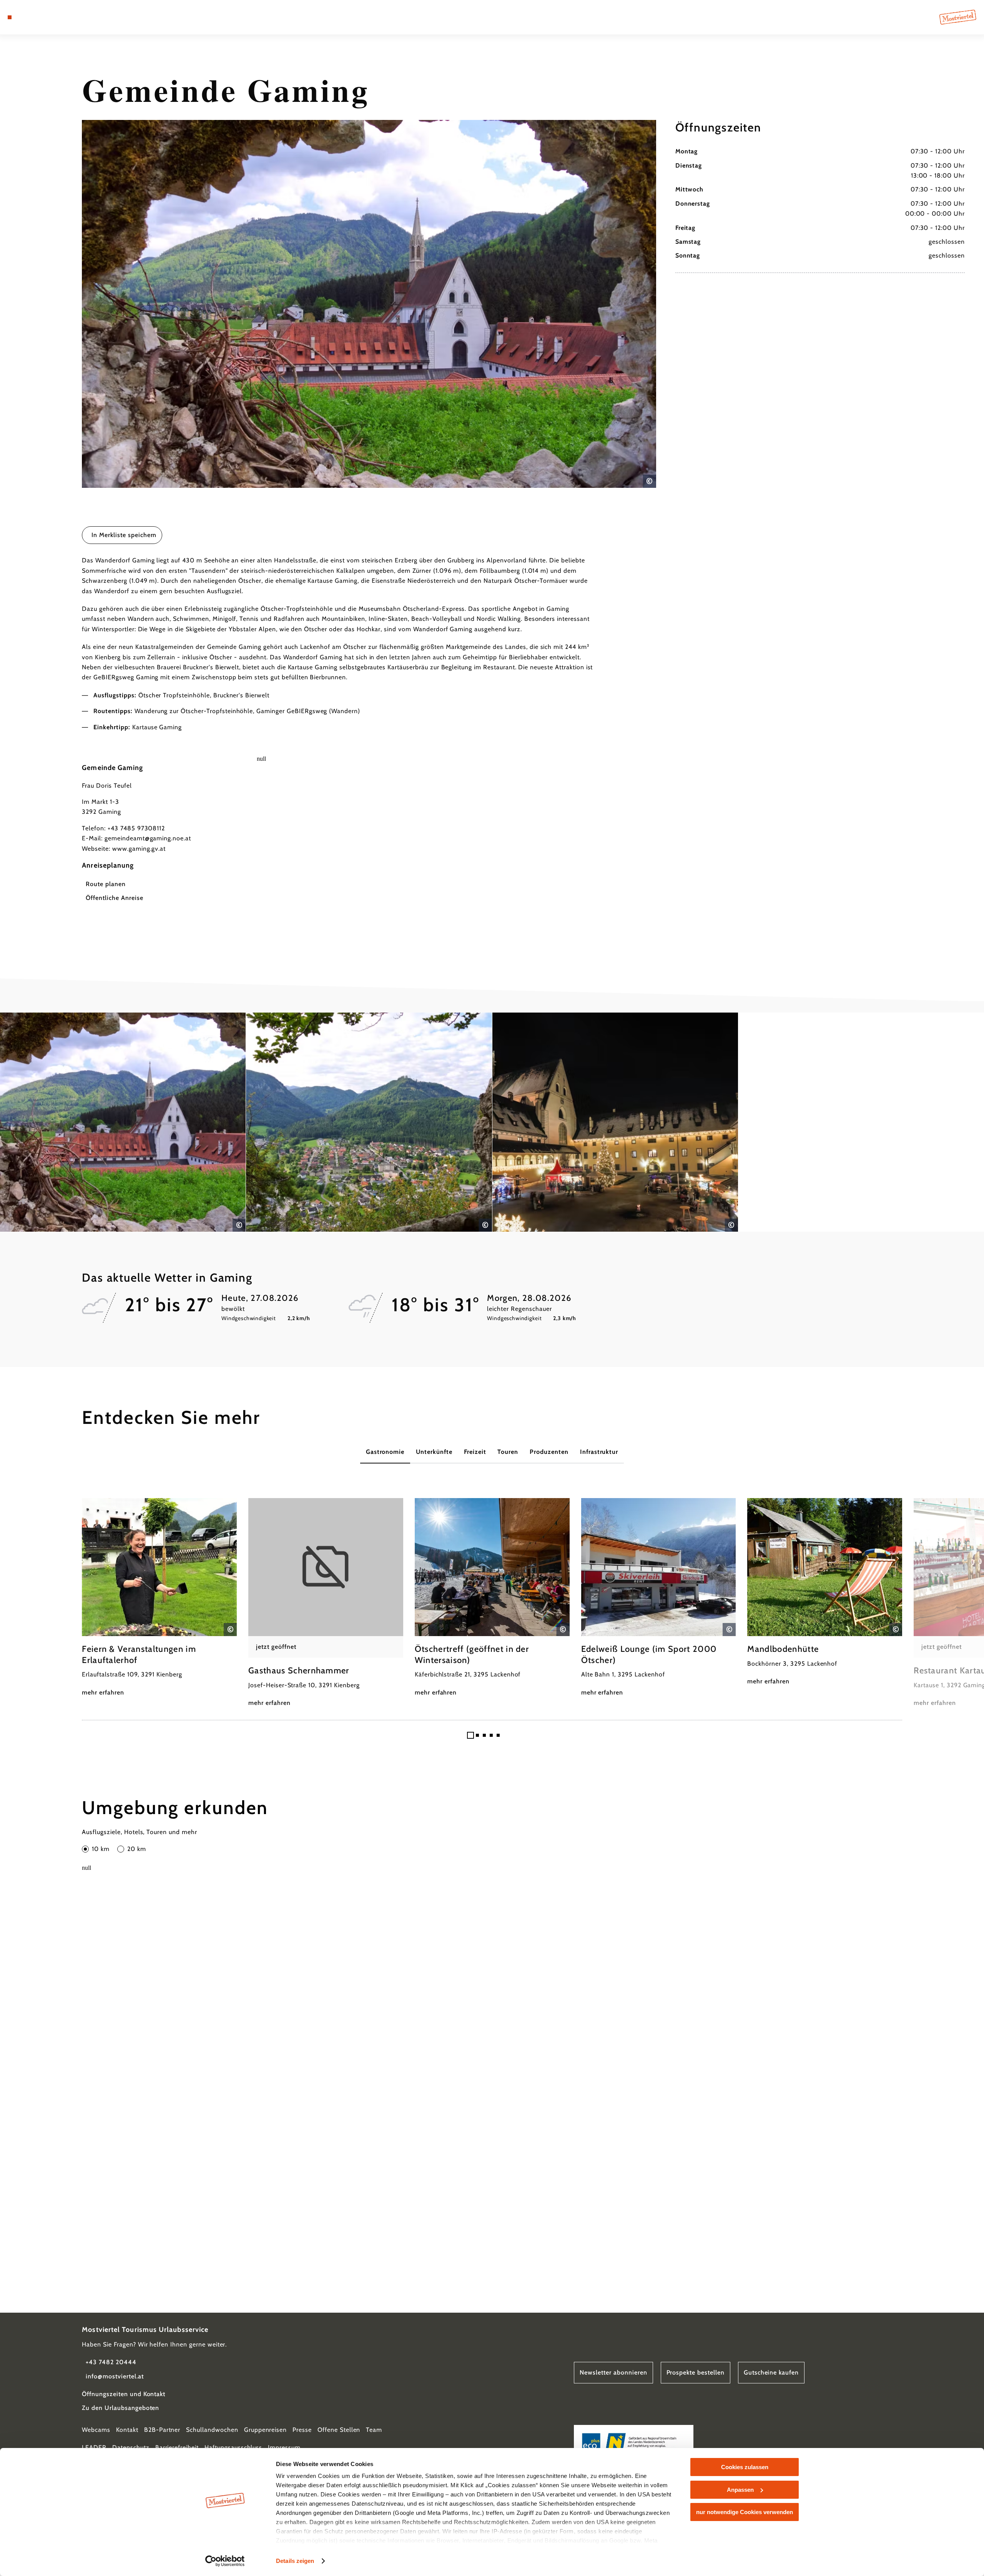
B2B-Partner (162, 2430)
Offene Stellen (339, 2430)
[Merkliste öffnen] (42, 17)
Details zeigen (295, 2561)
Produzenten (549, 1452)
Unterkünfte (434, 1452)
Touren (508, 1452)
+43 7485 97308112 (136, 828)
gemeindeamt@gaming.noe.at (148, 838)
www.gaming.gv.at (139, 849)
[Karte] (31, 17)
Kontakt (127, 2430)
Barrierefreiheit (177, 2447)
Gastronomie (385, 1452)
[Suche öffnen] (54, 17)
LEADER (94, 2447)
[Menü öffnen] (10, 17)
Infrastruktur (599, 1452)
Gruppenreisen (265, 2430)
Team (374, 2430)
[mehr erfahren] (159, 1598)
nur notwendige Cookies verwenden (745, 2512)
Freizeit (475, 1452)
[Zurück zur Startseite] (958, 17)
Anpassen (740, 2490)
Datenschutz (131, 2447)
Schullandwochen (212, 2430)
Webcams (96, 2430)
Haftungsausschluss (233, 2447)
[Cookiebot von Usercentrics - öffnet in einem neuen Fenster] (225, 2561)
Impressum (284, 2447)
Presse (302, 2430)
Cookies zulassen (745, 2467)
